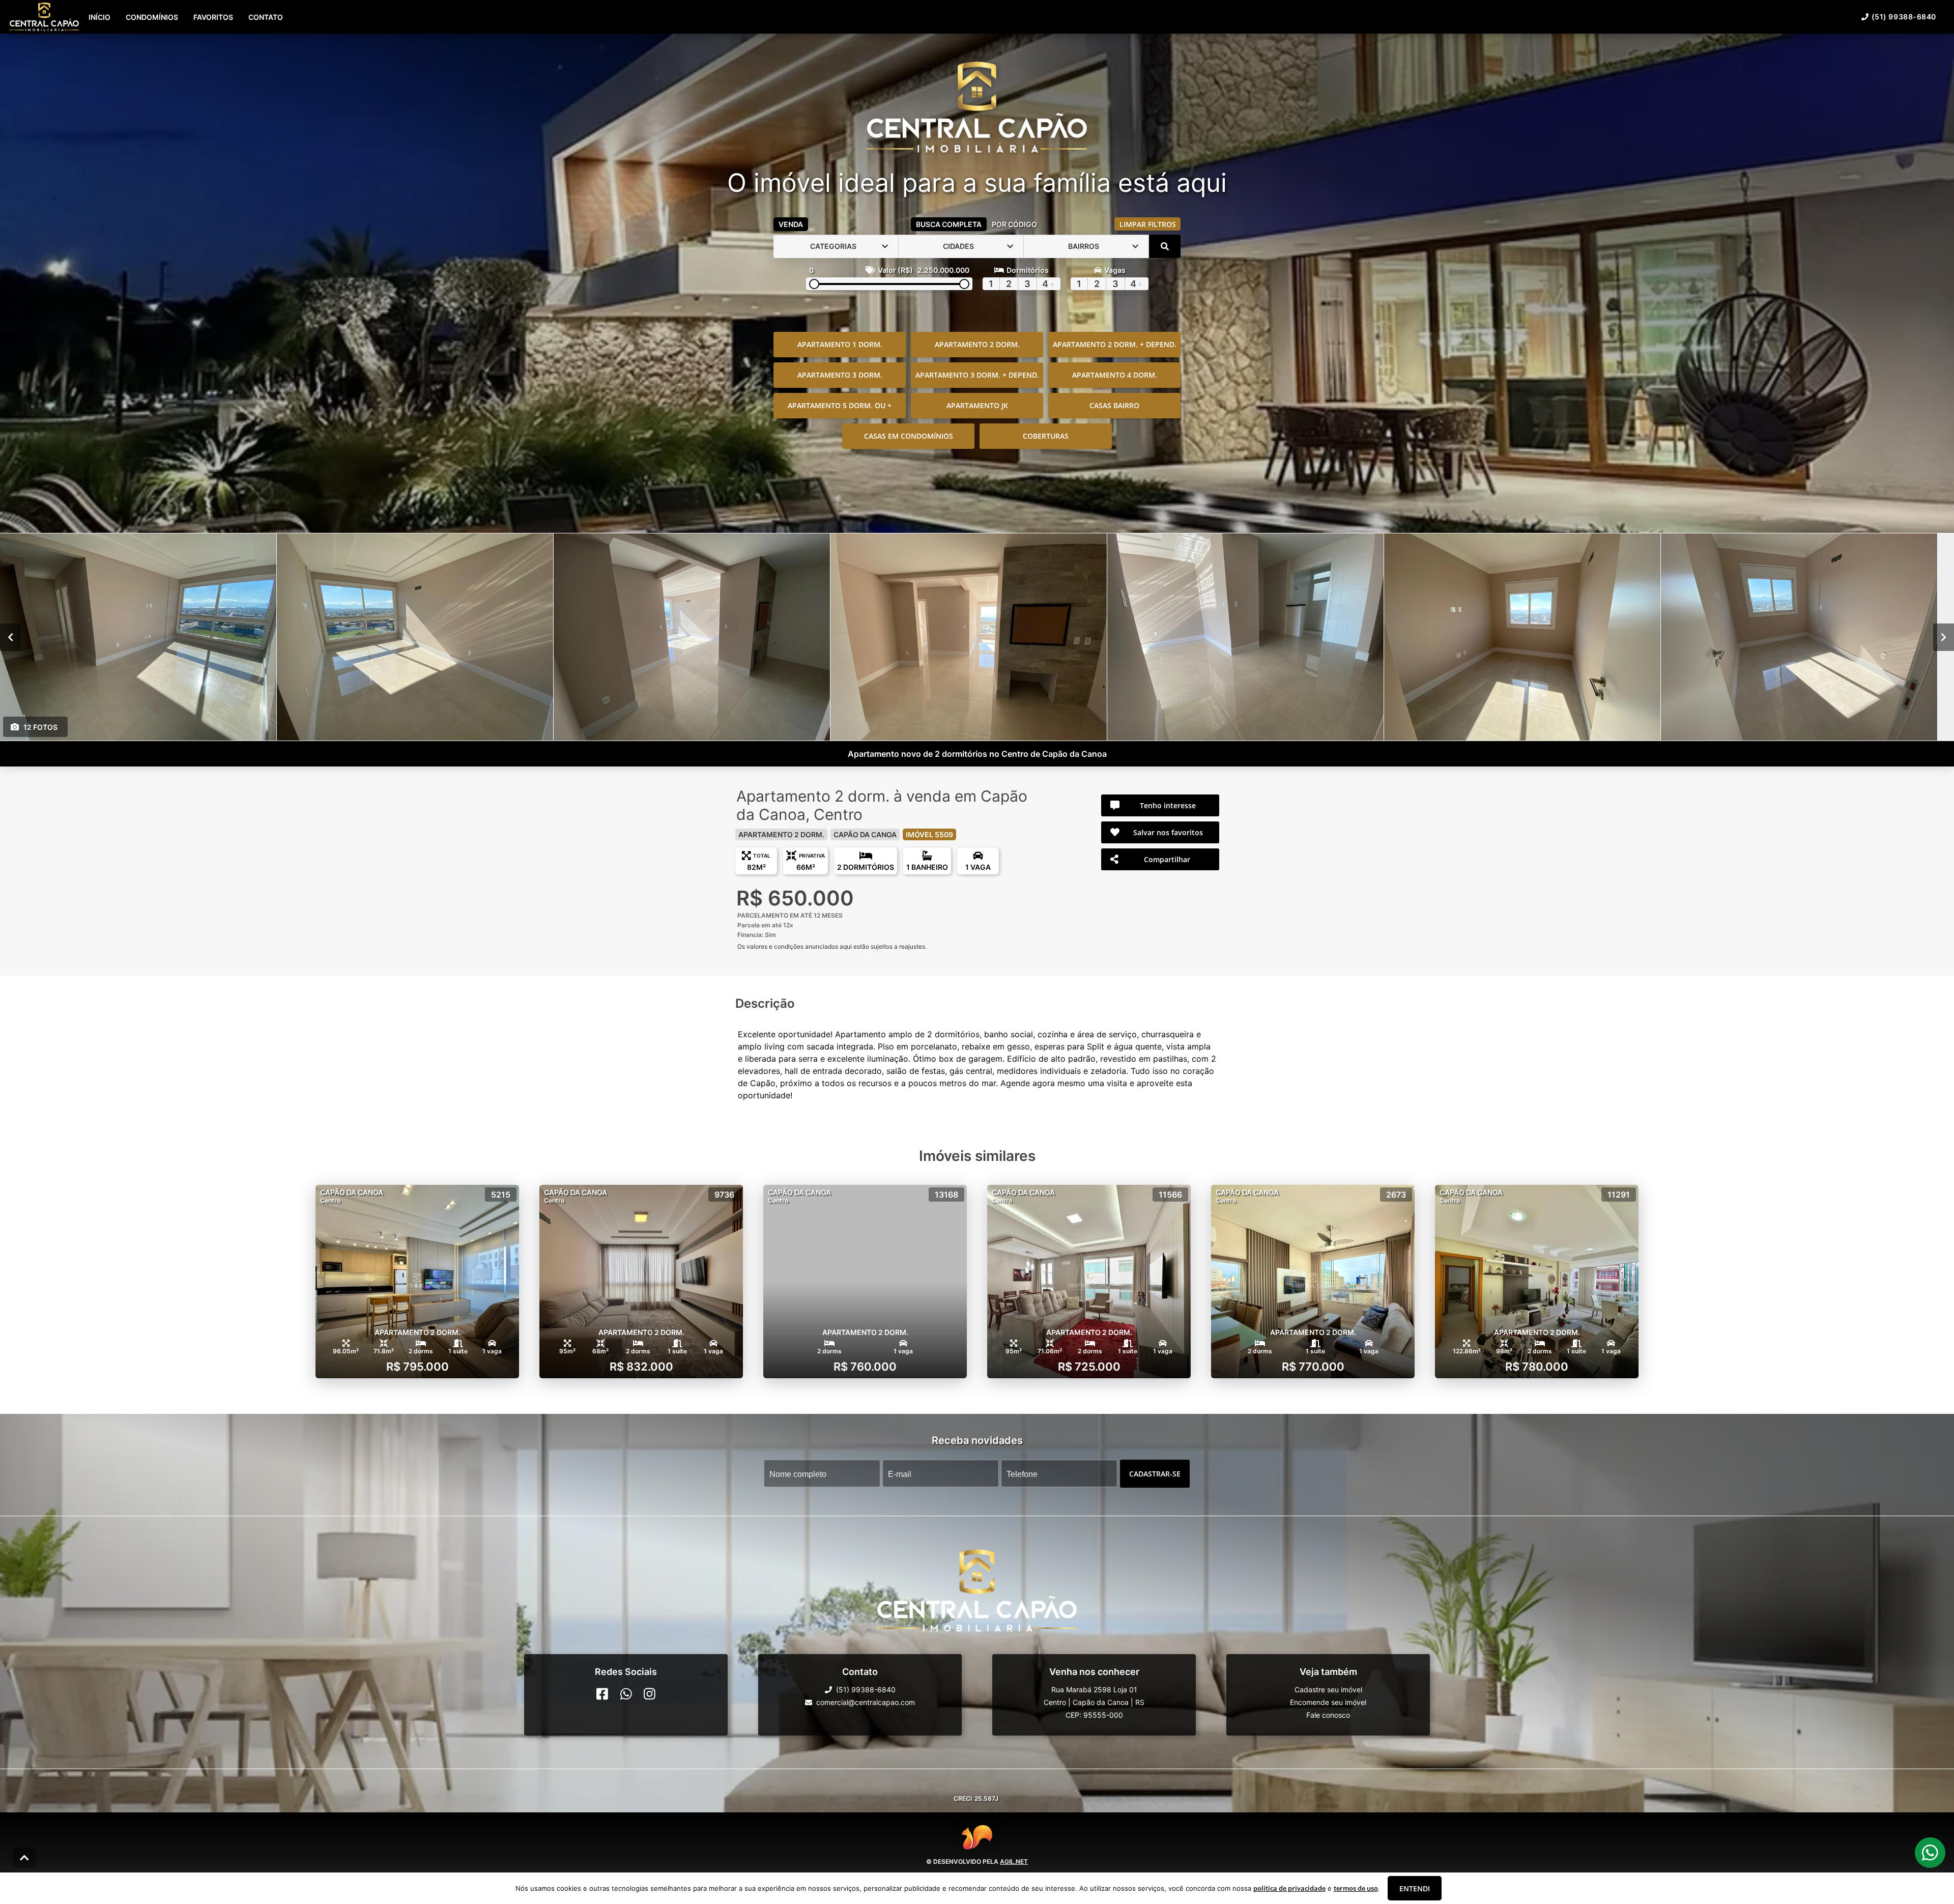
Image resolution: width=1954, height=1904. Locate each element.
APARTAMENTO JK (977, 405)
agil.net (1014, 1862)
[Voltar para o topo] (24, 1858)
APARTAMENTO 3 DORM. (840, 375)
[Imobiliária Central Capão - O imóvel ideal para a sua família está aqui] (977, 108)
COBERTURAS (1046, 436)
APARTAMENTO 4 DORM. (1115, 375)
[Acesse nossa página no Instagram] (650, 1694)
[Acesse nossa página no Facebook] (602, 1694)
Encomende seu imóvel (1328, 1702)
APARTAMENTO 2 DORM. (977, 344)
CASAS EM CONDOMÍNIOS (909, 436)
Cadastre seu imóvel (1328, 1689)
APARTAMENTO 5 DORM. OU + (840, 405)
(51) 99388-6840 (1904, 17)
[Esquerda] (10, 637)
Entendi (1415, 1888)
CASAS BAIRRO (1114, 405)
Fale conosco (1328, 1715)
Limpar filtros (1148, 224)
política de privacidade (1289, 1888)
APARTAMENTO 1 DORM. (840, 344)
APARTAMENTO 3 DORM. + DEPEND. (977, 375)
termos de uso (1356, 1888)
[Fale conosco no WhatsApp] (626, 1694)
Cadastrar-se (1155, 1473)
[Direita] (1944, 637)
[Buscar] (1165, 246)
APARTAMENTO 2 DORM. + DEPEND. (1115, 344)
